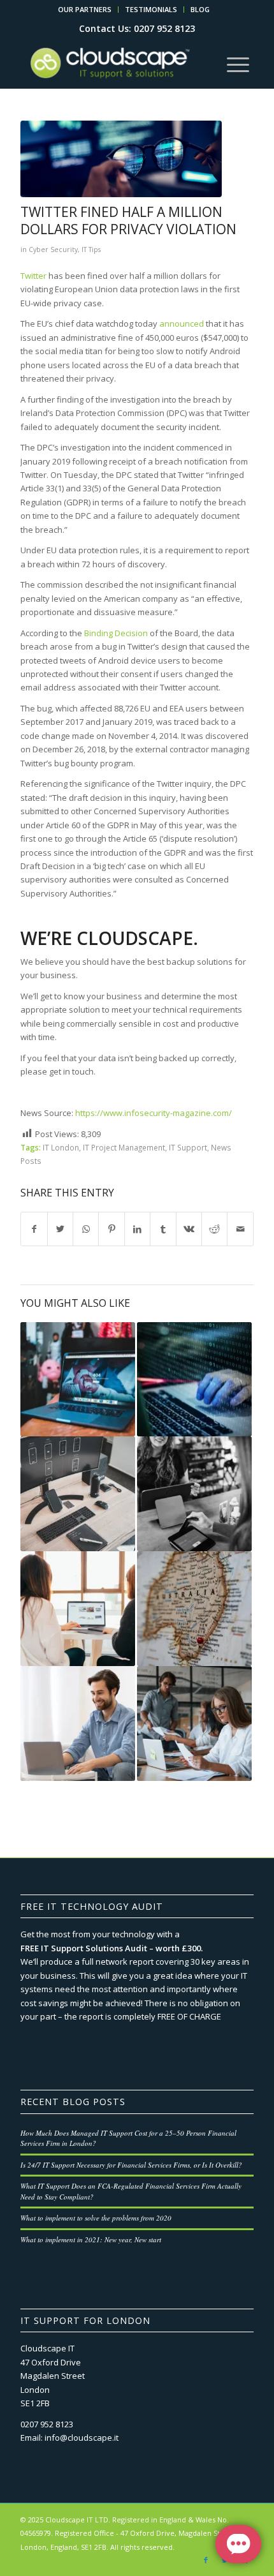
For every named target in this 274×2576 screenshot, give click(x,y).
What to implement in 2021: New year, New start (91, 2239)
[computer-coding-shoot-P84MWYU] (121, 159)
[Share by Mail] (240, 1229)
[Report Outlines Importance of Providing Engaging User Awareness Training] (78, 1609)
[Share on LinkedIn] (137, 1229)
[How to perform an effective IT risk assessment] (78, 1494)
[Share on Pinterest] (111, 1229)
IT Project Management (124, 1147)
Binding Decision (116, 633)
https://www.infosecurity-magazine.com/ (154, 1113)
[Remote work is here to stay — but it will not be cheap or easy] (78, 1724)
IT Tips (91, 249)
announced (182, 324)
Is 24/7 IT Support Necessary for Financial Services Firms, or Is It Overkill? (131, 2165)
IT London (61, 1147)
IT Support (188, 1147)
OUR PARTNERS (85, 9)
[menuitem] (85, 10)
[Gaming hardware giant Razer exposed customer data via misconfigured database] (78, 1380)
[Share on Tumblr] (163, 1229)
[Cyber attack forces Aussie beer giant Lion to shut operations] (194, 1609)
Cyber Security (53, 249)
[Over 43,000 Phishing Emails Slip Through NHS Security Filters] (194, 1724)
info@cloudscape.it (82, 2438)
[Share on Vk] (189, 1229)
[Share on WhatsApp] (86, 1229)
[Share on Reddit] (214, 1229)
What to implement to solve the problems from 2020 (96, 2218)
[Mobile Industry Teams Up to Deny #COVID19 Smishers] (194, 1494)
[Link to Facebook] (206, 2560)
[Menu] (238, 63)
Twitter (33, 276)
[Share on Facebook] (34, 1229)
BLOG (200, 9)
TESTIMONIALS (151, 9)
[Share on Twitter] (60, 1229)
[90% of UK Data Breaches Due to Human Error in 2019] (194, 1380)
